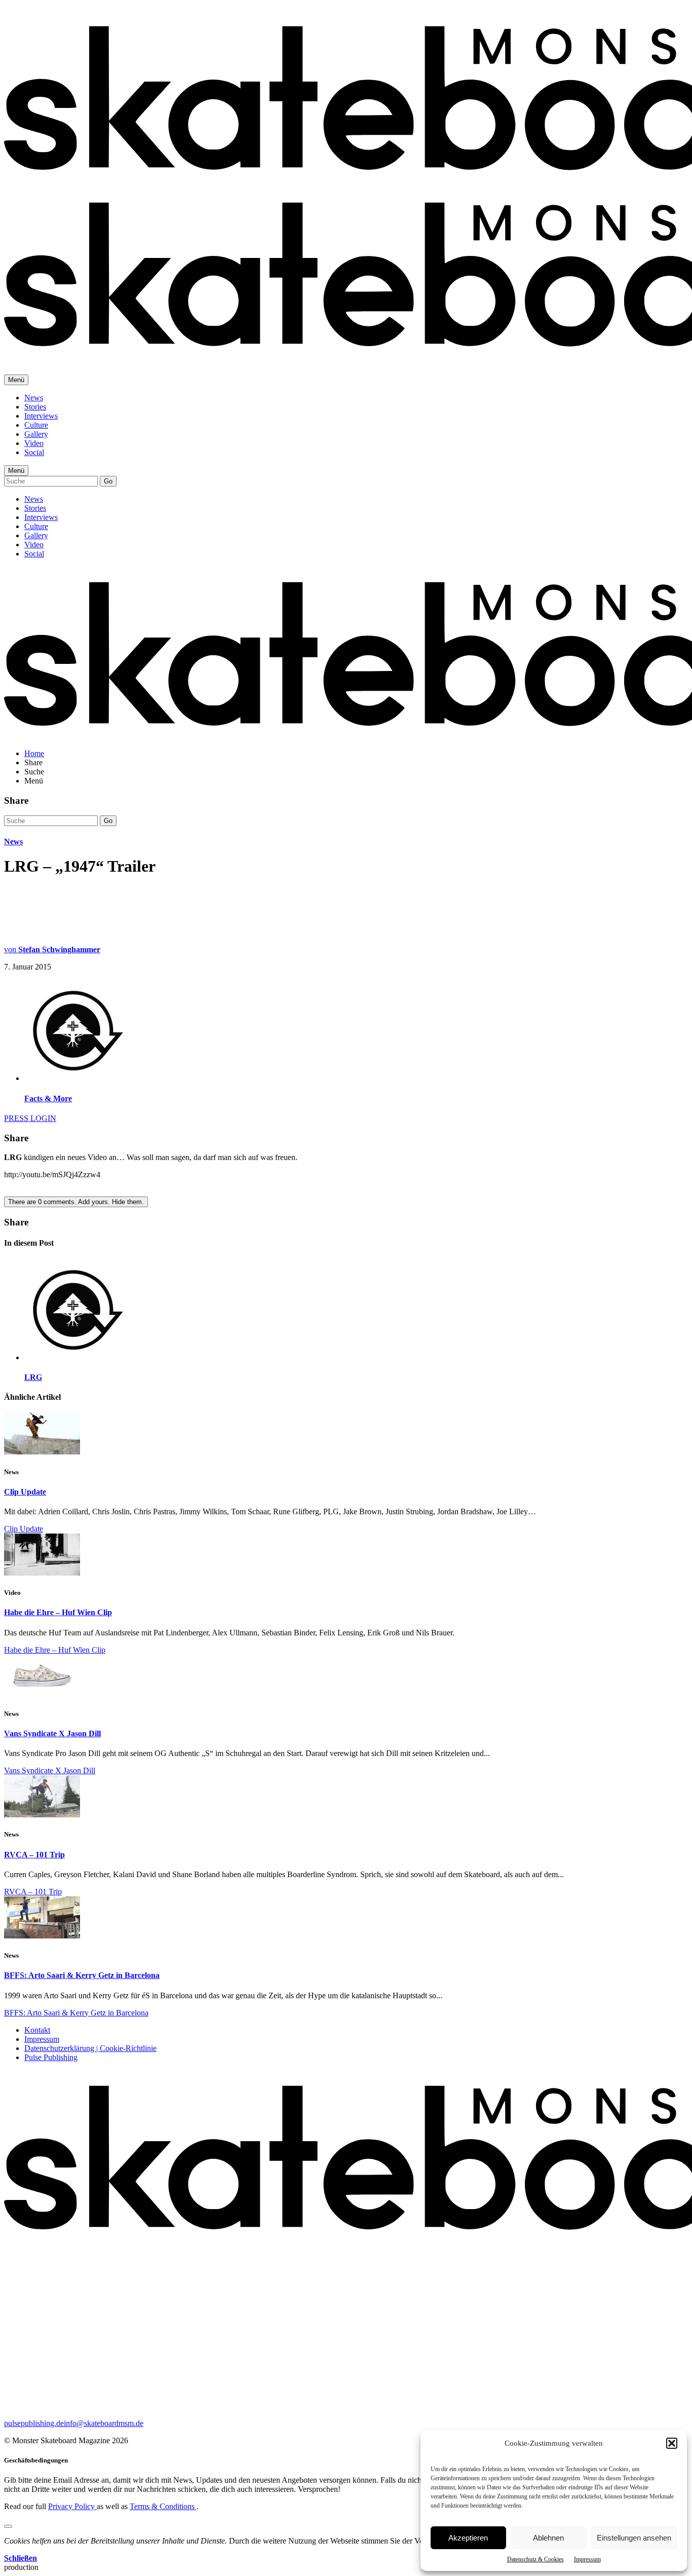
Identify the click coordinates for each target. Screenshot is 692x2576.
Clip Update (25, 1492)
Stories (35, 407)
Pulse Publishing (51, 2057)
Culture (36, 425)
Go (108, 481)
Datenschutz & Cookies (535, 2559)
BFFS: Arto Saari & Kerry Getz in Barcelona (82, 1975)
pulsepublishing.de (34, 2423)
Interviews (41, 416)
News (34, 398)
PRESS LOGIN (30, 1118)
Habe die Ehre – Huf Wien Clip (58, 1612)
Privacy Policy (72, 2506)
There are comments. (76, 1202)
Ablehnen (548, 2538)
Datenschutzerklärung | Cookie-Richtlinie (90, 2048)
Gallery (36, 434)
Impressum (587, 2559)
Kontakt (37, 2030)
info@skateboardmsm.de (104, 2423)
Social (34, 452)
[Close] (8, 2526)
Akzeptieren (468, 2538)
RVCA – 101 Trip (34, 1855)
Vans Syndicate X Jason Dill (52, 1733)
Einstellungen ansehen (634, 2538)
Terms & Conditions (163, 2506)
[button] (672, 2443)
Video (34, 443)
